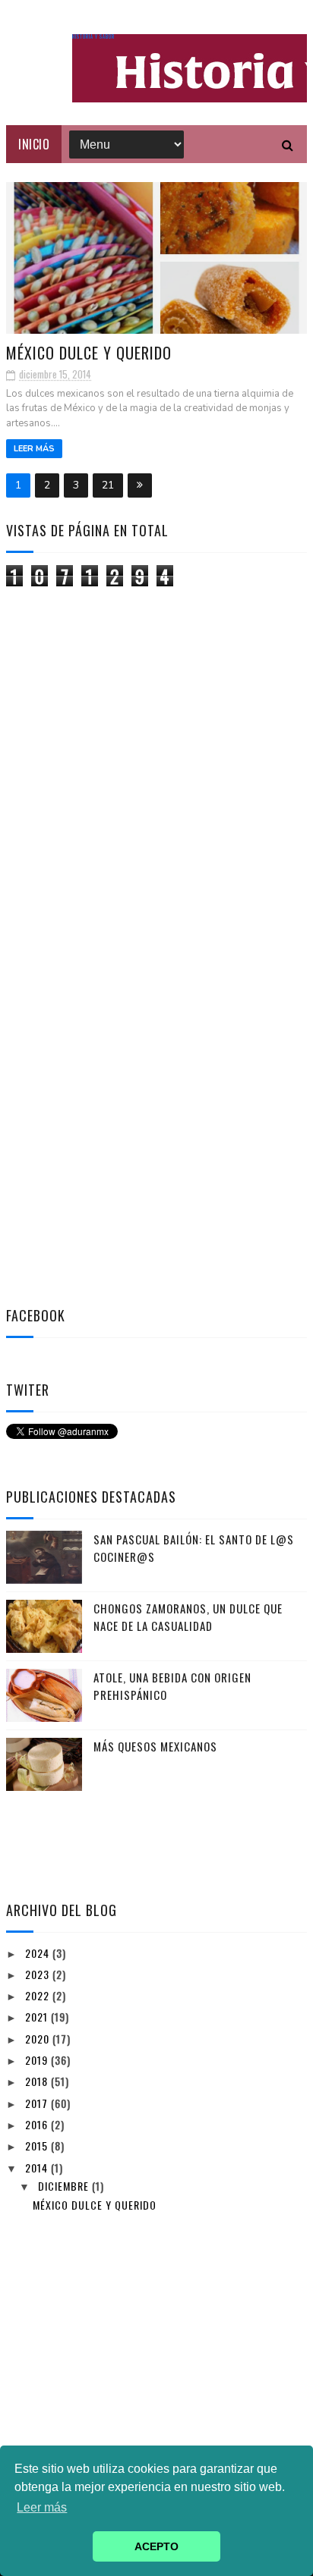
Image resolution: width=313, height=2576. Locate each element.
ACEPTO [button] (156, 2546)
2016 (38, 2124)
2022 (39, 1995)
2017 (38, 2103)
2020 (39, 2039)
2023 (39, 1974)
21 (108, 485)
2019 (38, 2060)
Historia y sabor (93, 37)
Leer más (34, 449)
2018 (38, 2081)
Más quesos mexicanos (155, 1746)
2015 (38, 2146)
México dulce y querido (89, 353)
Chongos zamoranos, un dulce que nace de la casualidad (188, 1617)
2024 (39, 1953)
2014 (38, 2168)
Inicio (34, 144)
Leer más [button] (42, 2507)
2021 (38, 2017)
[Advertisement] (120, 830)
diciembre (65, 2186)
